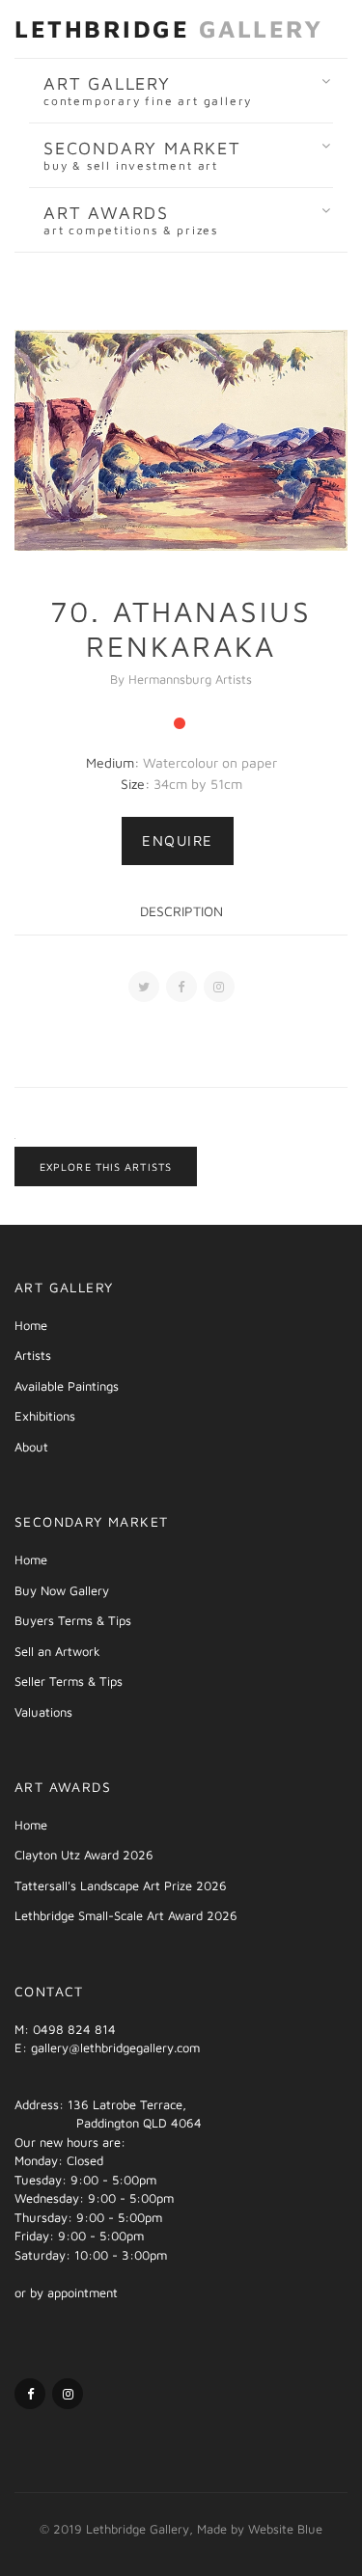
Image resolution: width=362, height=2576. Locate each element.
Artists (33, 1355)
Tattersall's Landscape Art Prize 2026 (121, 1885)
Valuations (43, 1712)
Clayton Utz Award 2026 (84, 1855)
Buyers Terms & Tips (73, 1620)
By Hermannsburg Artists (181, 679)
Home (31, 1325)
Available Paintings (67, 1386)
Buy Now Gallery (62, 1590)
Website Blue (285, 2529)
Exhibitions (45, 1416)
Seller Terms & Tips (69, 1681)
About (31, 1447)
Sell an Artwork (57, 1651)
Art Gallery (148, 91)
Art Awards (131, 220)
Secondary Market (142, 155)
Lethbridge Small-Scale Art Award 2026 (126, 1915)
